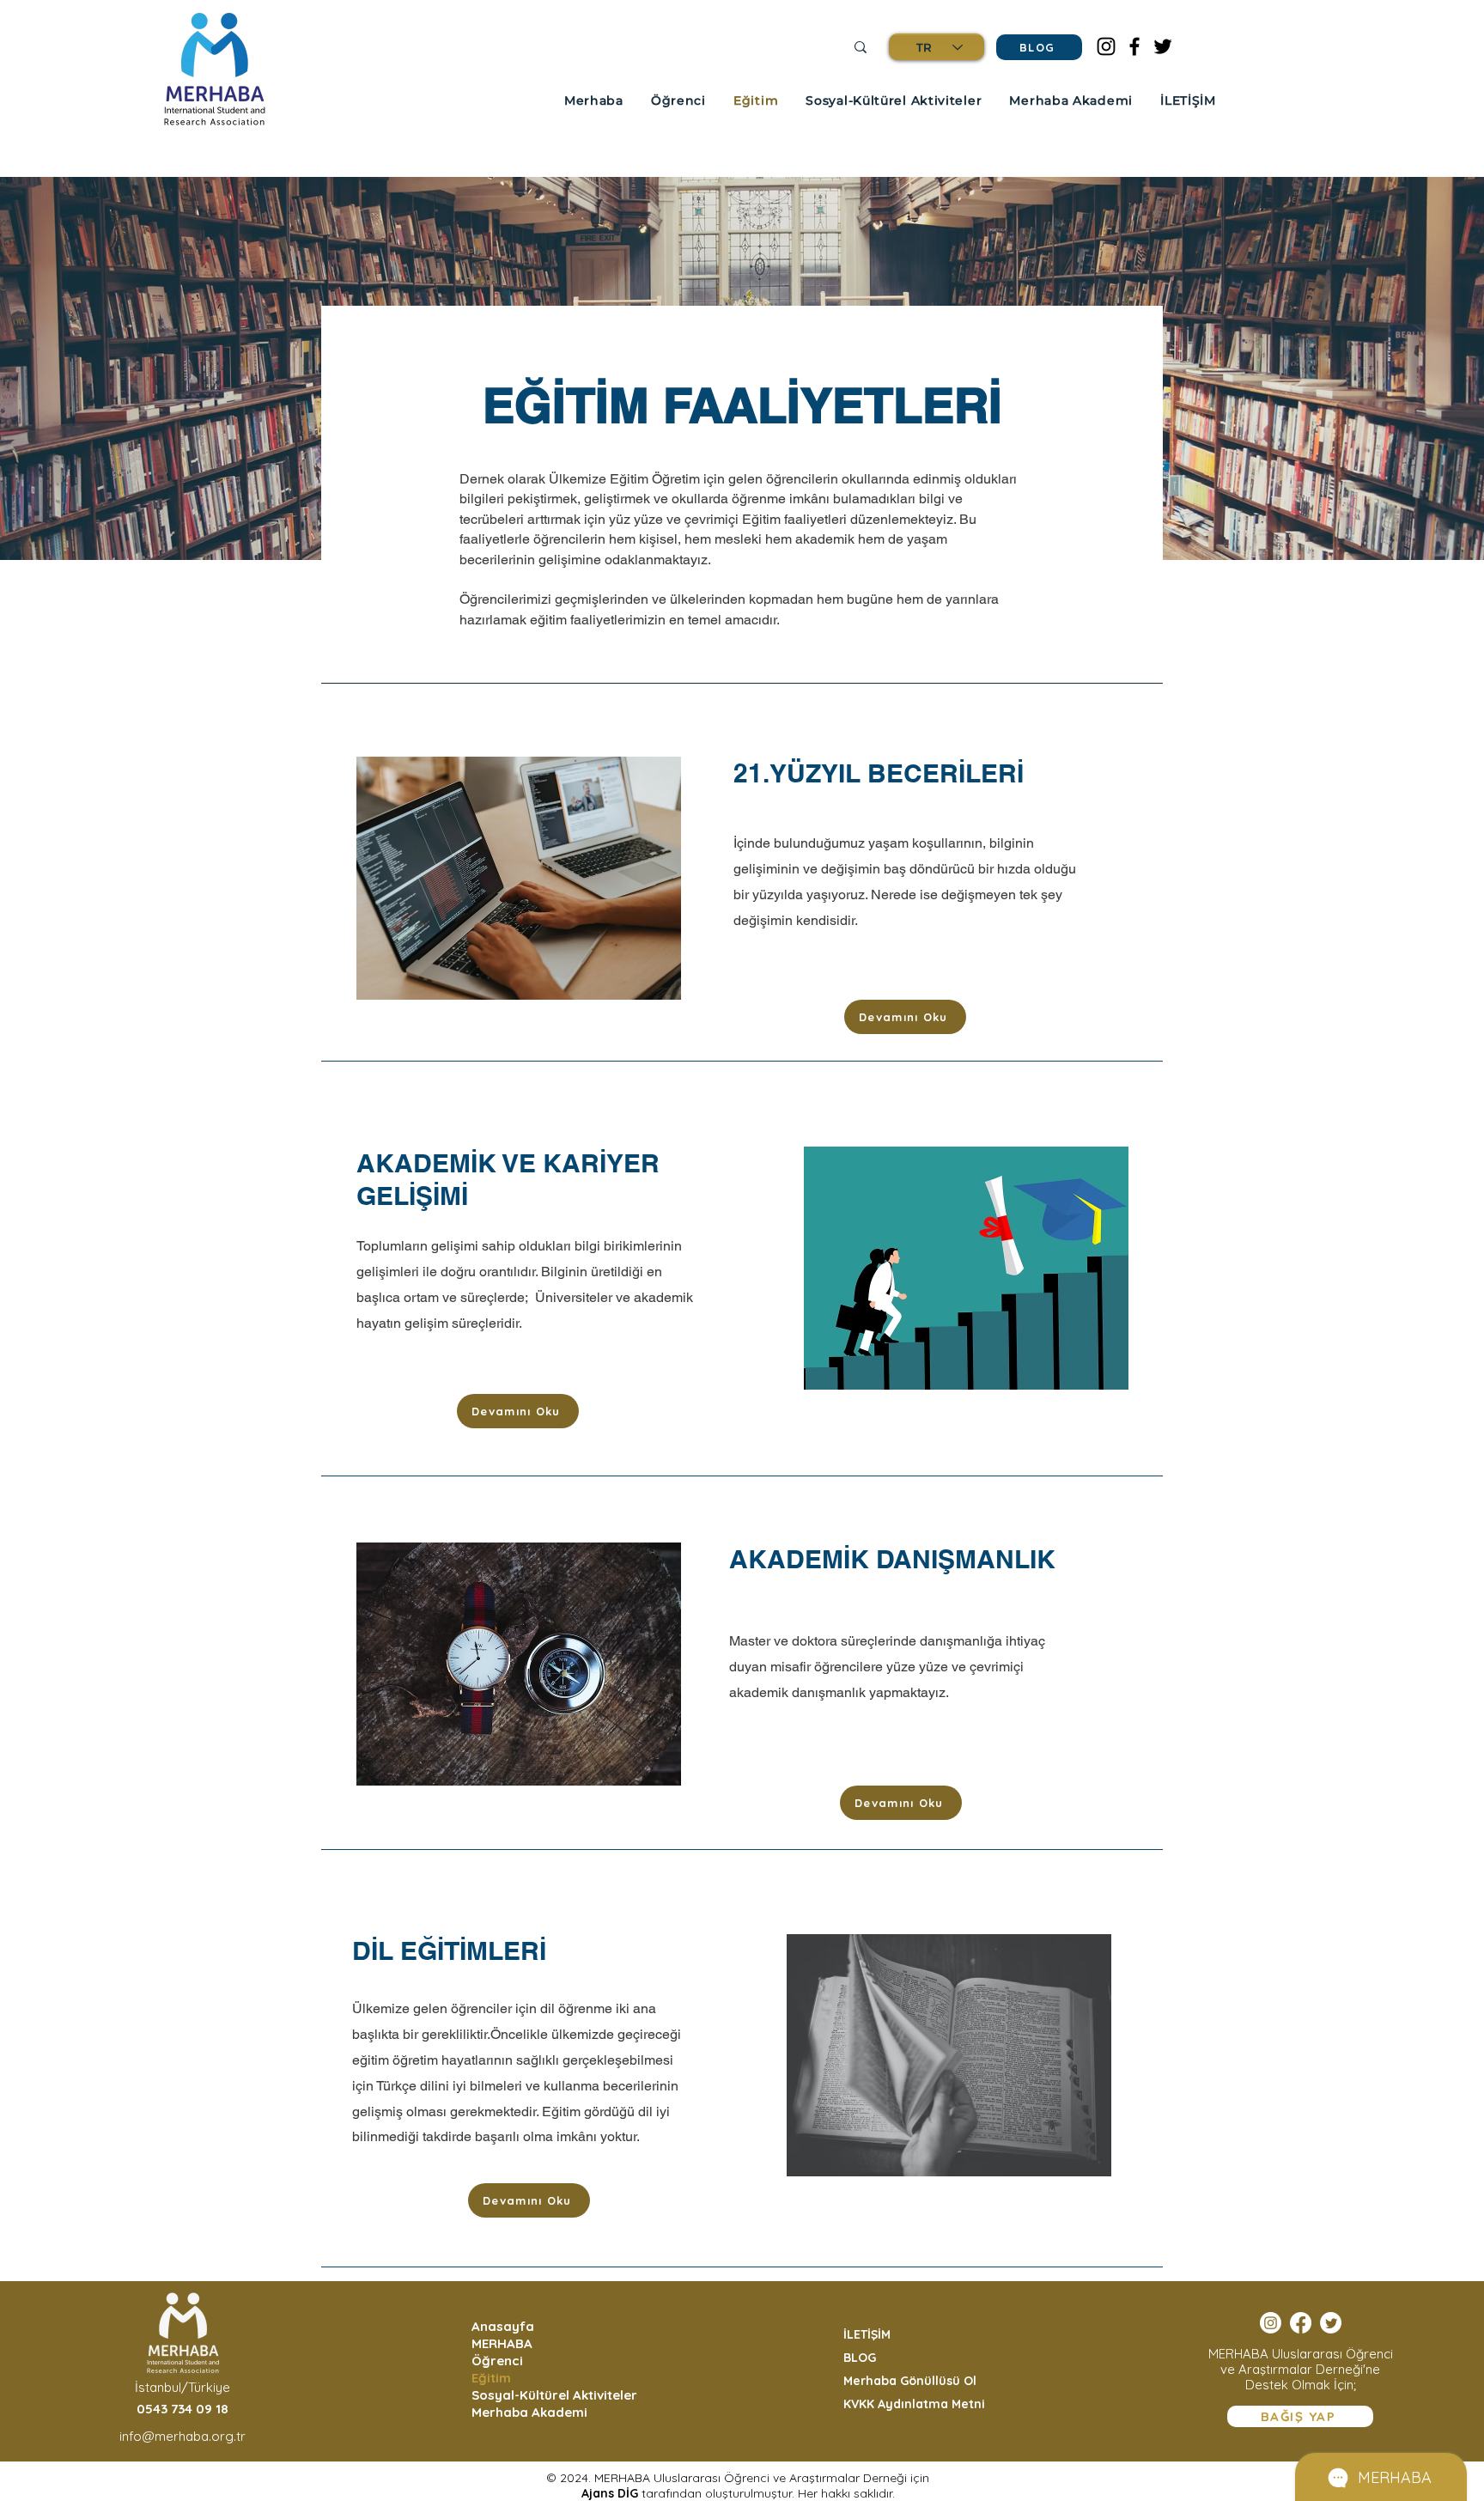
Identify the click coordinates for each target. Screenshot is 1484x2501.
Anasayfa (503, 2326)
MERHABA (502, 2343)
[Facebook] (1134, 46)
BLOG (860, 2358)
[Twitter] (1163, 46)
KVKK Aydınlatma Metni (914, 2404)
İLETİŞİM (867, 2334)
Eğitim (491, 2378)
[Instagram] (1106, 46)
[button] (594, 100)
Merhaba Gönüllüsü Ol (910, 2381)
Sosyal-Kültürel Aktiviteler (551, 2395)
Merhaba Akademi (529, 2412)
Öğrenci (497, 2361)
